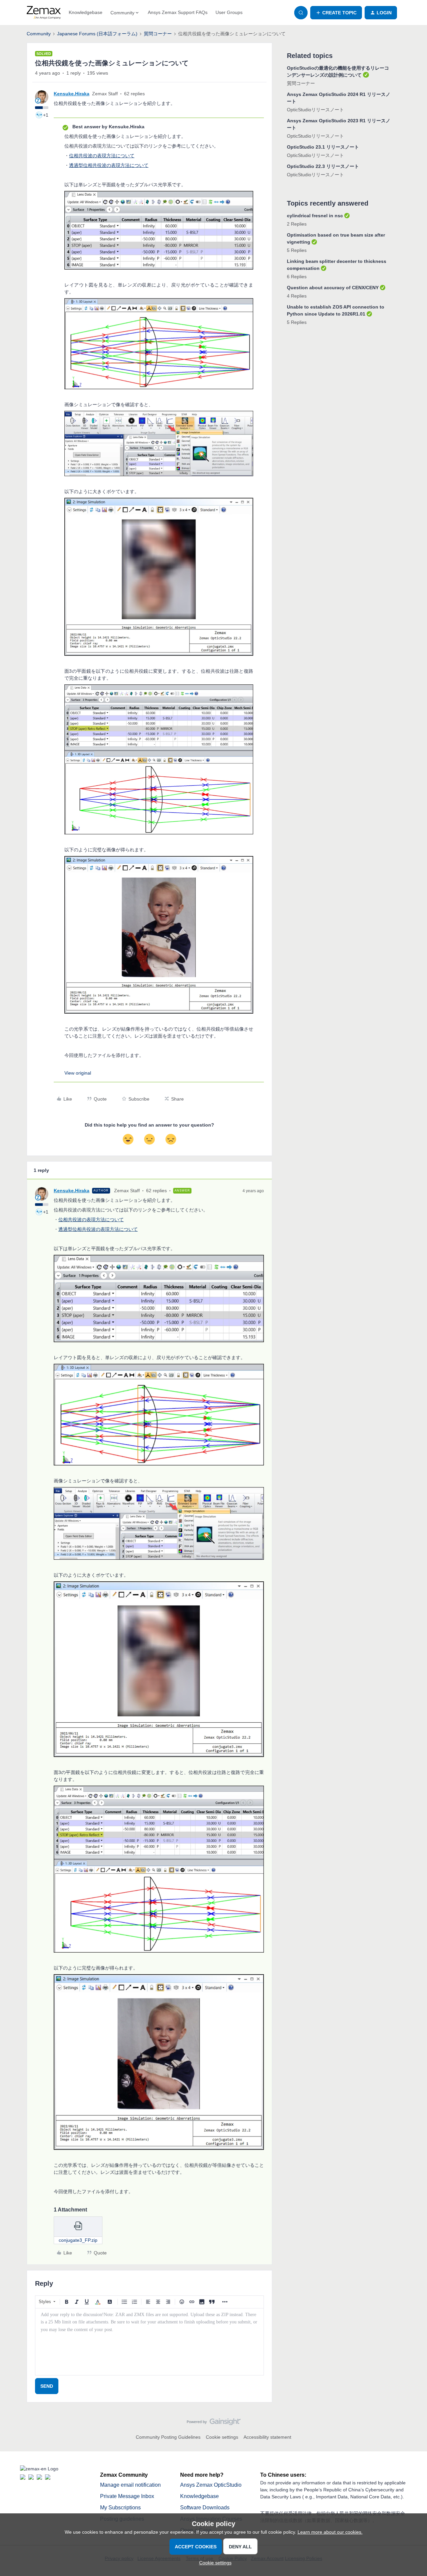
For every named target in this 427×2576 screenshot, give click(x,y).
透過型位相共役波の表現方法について (109, 165)
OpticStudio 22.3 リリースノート (323, 166)
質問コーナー (158, 34)
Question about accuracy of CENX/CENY (333, 288)
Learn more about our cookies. (330, 2532)
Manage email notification (130, 2485)
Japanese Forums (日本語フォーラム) (97, 34)
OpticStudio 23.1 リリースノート (323, 147)
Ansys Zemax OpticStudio (211, 2485)
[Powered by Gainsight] (214, 2423)
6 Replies (297, 277)
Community (39, 34)
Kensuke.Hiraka (72, 94)
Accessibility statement (267, 2437)
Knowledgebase (86, 12)
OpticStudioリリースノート (315, 110)
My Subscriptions (120, 2508)
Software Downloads (205, 2508)
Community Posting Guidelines (168, 2437)
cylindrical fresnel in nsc (315, 216)
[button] (336, 13)
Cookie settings (222, 2437)
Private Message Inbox (127, 2496)
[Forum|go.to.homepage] (44, 13)
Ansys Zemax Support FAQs (178, 12)
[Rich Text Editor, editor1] (149, 2342)
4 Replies (297, 296)
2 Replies (297, 224)
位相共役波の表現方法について (102, 156)
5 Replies (297, 250)
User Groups (229, 12)
